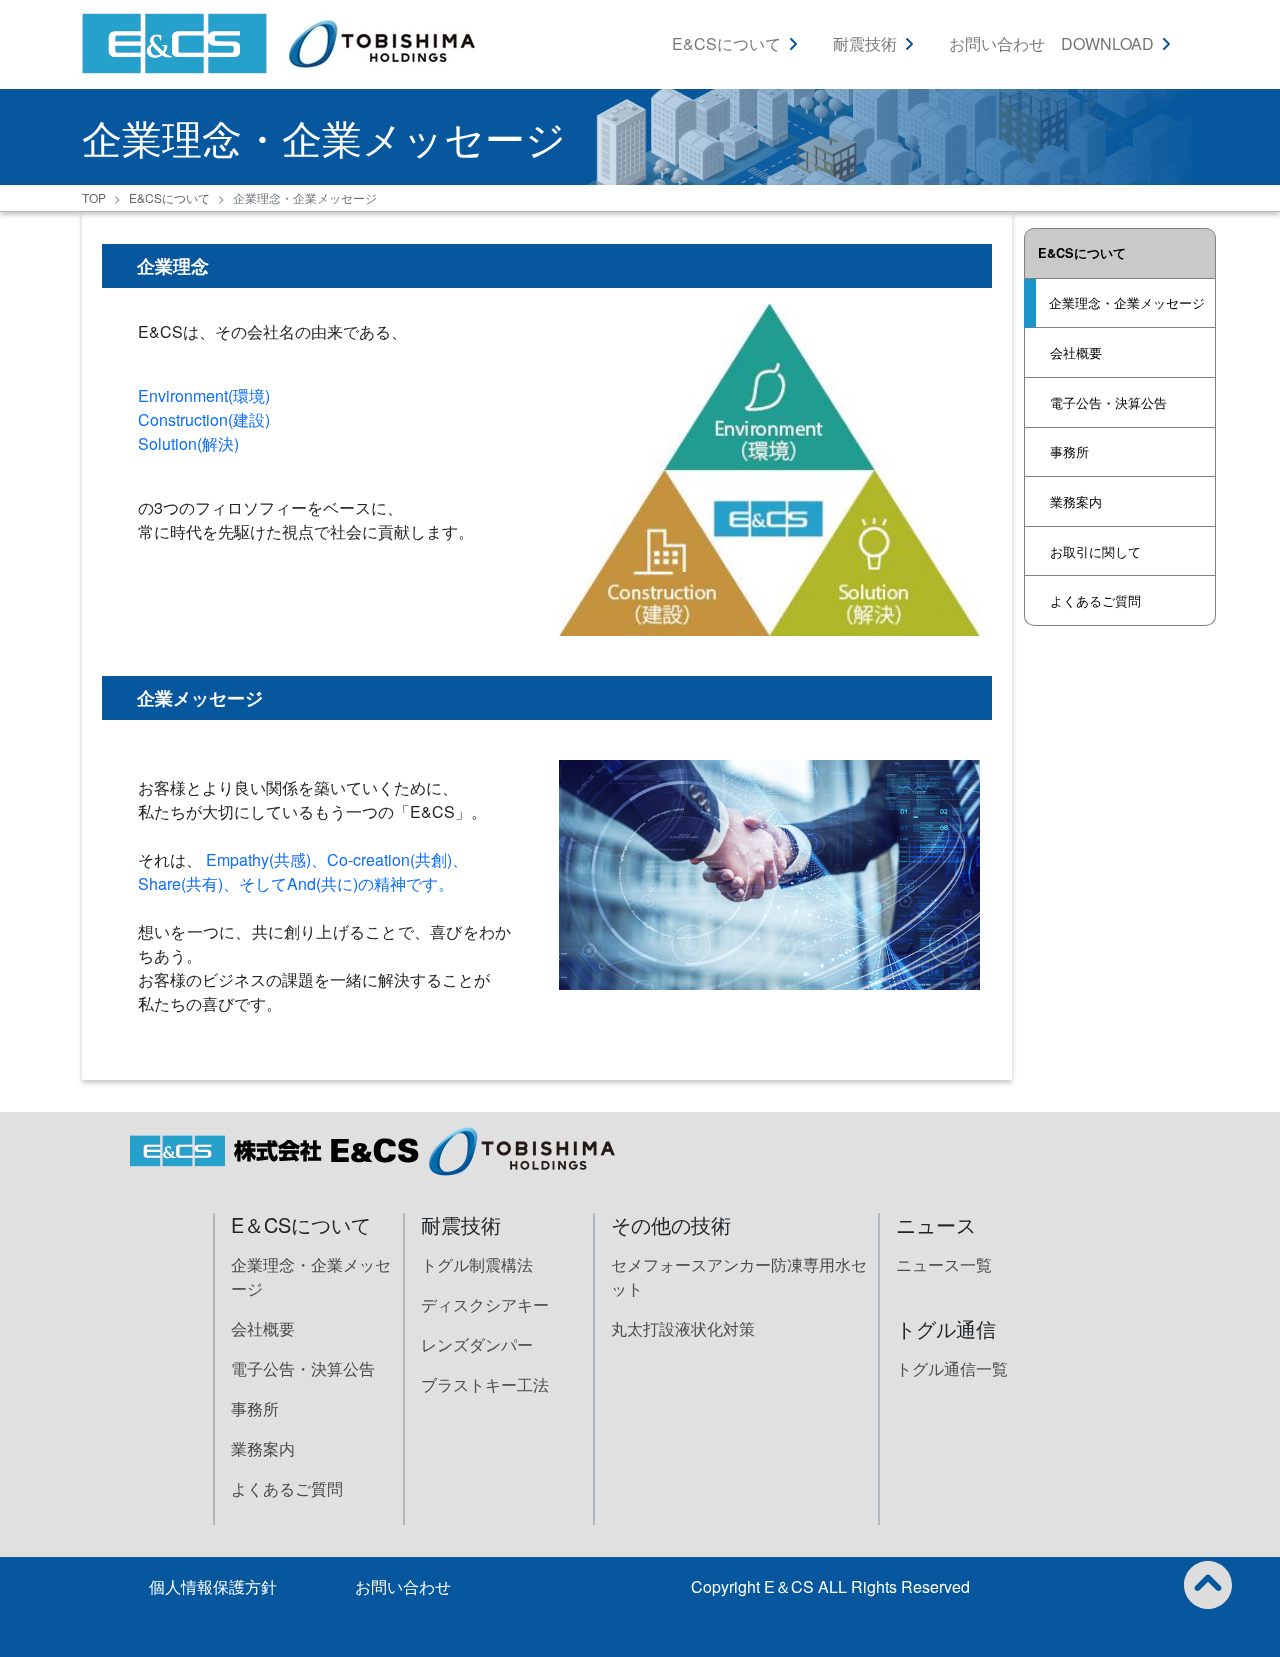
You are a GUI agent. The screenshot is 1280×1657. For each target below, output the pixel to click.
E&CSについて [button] (726, 43)
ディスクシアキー (485, 1304)
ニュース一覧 (944, 1264)
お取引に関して (1095, 551)
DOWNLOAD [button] (1107, 43)
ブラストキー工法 (485, 1384)
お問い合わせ (997, 43)
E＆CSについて (301, 1224)
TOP (94, 197)
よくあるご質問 (1095, 600)
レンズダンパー (477, 1344)
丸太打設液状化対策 (683, 1328)
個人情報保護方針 (213, 1586)
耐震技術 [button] (865, 43)
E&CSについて (169, 197)
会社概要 (1076, 352)
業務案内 (1076, 501)
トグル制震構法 (477, 1264)
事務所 (1069, 451)
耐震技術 (461, 1224)
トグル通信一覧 (952, 1368)
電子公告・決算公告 (1108, 402)
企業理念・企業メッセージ (1127, 302)
